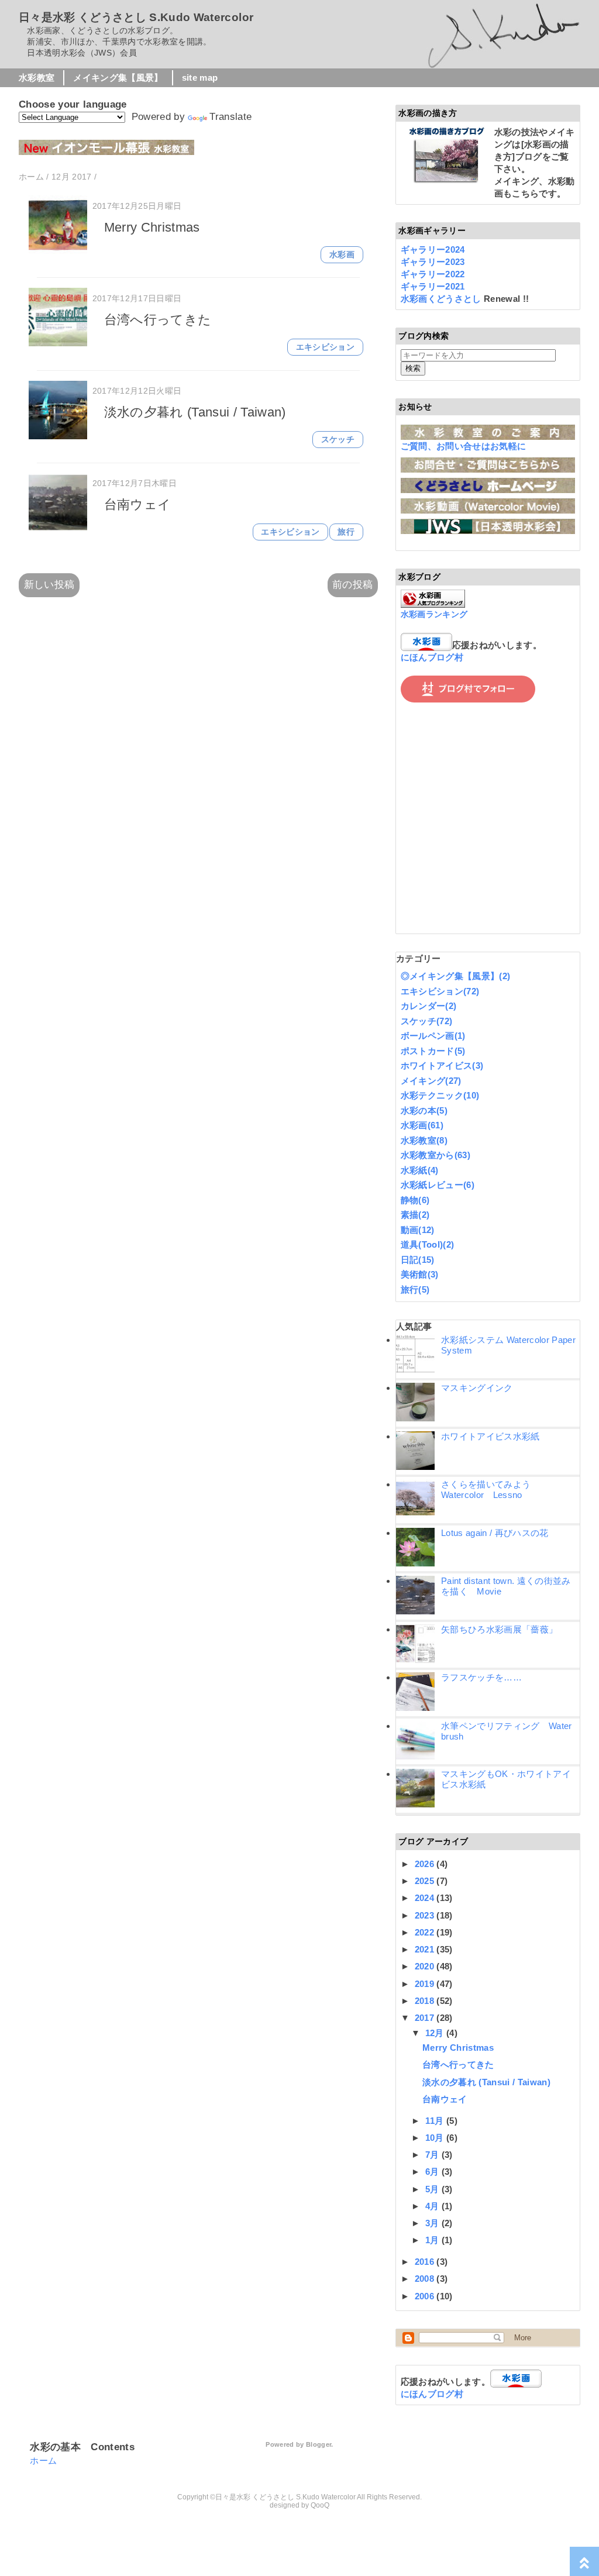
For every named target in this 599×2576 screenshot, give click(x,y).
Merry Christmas (152, 227)
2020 (426, 1966)
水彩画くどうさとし (442, 299)
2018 (426, 2001)
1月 (433, 2240)
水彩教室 (37, 78)
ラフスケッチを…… (481, 1677)
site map (200, 78)
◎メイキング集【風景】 (456, 976)
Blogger (319, 2444)
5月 (433, 2189)
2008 (426, 2279)
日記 (418, 1260)
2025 (426, 1881)
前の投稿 (352, 585)
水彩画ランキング (434, 614)
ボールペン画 (433, 1036)
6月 (433, 2172)
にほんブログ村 (432, 657)
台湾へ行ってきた (158, 320)
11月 (436, 2121)
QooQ (320, 2505)
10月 (436, 2138)
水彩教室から (436, 1155)
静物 (415, 1200)
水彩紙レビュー (438, 1185)
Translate (230, 117)
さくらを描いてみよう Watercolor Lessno (490, 1490)
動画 (418, 1230)
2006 (426, 2296)
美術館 (420, 1274)
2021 (426, 1949)
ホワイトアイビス (442, 1065)
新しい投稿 (49, 585)
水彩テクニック (440, 1095)
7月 (433, 2155)
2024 (426, 1898)
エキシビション (325, 347)
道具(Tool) (428, 1244)
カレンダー (429, 1006)
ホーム (43, 2460)
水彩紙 (420, 1170)
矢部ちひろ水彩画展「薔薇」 (499, 1629)
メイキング (431, 1081)
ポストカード (433, 1051)
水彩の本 (424, 1110)
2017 (426, 2018)
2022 (426, 1932)
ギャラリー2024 (433, 249)
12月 (436, 2033)
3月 (433, 2223)
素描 (415, 1215)
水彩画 (342, 255)
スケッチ (338, 440)
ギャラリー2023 (433, 262)
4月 (433, 2206)
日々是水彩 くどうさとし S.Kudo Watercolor (136, 17)
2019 (426, 1984)
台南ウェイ (138, 504)
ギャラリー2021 (433, 286)
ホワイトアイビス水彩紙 (490, 1436)
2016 (426, 2262)
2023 (426, 1915)
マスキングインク (477, 1388)
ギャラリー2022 (433, 274)
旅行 (346, 532)
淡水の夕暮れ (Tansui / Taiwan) (195, 412)
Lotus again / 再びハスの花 (495, 1533)
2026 (426, 1864)
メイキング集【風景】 (118, 78)
